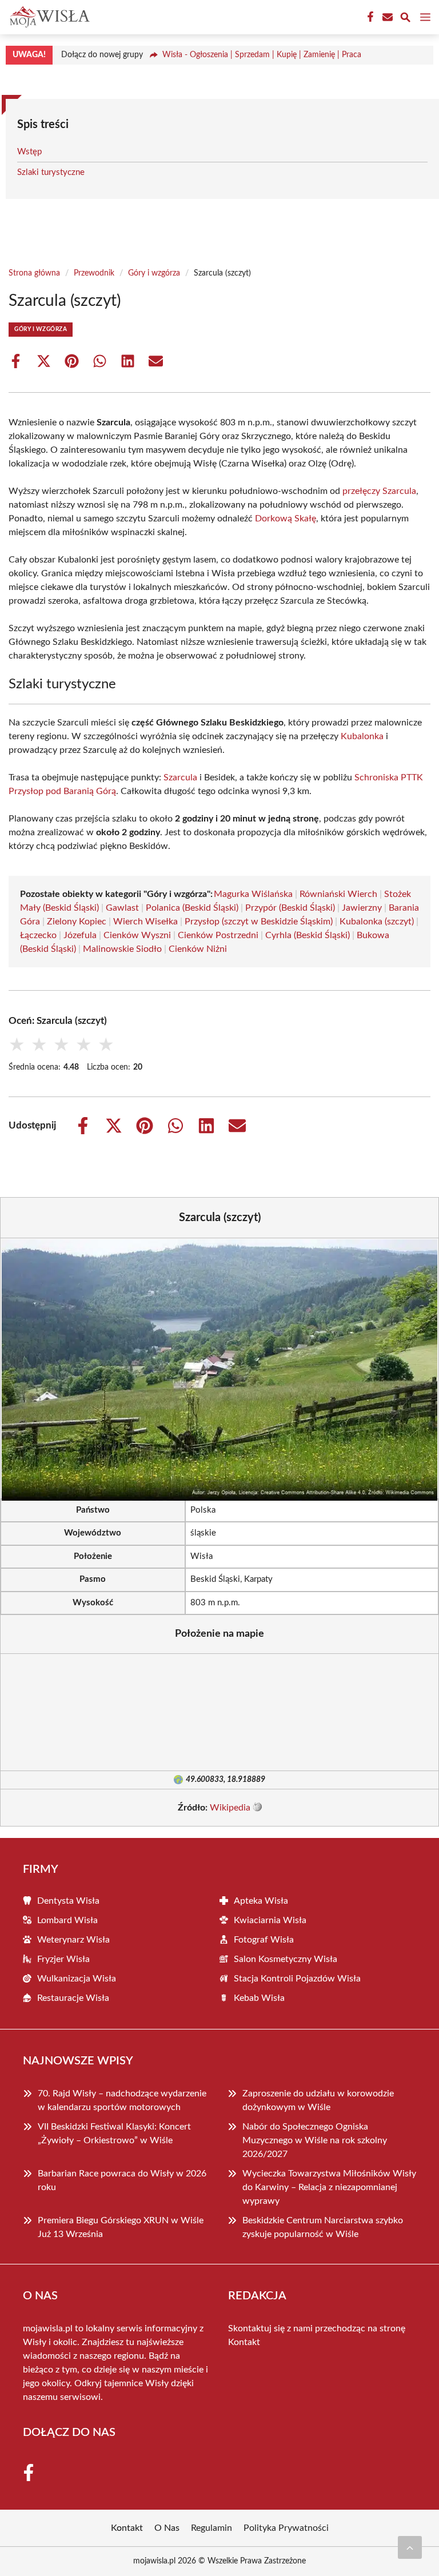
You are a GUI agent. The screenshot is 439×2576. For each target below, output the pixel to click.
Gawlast (122, 908)
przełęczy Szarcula (379, 491)
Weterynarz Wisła (73, 1940)
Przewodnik (94, 273)
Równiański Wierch (338, 894)
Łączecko (38, 935)
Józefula (80, 935)
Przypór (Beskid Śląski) (290, 908)
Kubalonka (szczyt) (377, 922)
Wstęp (29, 152)
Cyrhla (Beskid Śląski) (308, 935)
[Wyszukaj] (405, 19)
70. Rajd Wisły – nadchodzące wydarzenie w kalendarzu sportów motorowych (122, 2100)
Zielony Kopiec (77, 922)
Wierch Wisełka (145, 922)
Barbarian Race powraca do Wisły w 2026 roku (122, 2180)
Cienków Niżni (198, 949)
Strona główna (34, 273)
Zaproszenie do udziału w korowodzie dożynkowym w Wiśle (318, 2100)
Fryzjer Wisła (63, 1959)
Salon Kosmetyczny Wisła (286, 1959)
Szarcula (180, 777)
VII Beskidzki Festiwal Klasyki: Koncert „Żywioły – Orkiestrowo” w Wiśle (114, 2134)
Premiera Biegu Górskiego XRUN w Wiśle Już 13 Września (121, 2227)
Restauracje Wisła (73, 1998)
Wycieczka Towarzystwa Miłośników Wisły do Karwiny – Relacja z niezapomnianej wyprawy (329, 2187)
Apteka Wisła (261, 1901)
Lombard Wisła (67, 1920)
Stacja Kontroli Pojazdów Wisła (297, 1979)
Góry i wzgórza (154, 273)
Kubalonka (362, 736)
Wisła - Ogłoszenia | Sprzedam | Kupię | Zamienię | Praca (262, 55)
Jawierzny (362, 908)
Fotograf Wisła (264, 1940)
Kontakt (244, 2342)
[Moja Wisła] (48, 17)
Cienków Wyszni (137, 935)
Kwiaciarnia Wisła (270, 1920)
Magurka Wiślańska (253, 894)
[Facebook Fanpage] (369, 17)
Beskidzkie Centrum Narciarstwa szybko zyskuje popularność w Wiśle (323, 2227)
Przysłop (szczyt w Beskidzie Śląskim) (259, 922)
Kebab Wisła (259, 1998)
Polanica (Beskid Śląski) (192, 908)
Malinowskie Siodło (122, 949)
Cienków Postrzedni (218, 935)
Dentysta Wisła (68, 1901)
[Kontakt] (386, 17)
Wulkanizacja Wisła (77, 1979)
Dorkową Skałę (286, 519)
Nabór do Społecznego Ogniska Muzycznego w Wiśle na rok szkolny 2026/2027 (315, 2140)
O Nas (167, 2528)
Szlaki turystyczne (51, 172)
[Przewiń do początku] (410, 2547)
